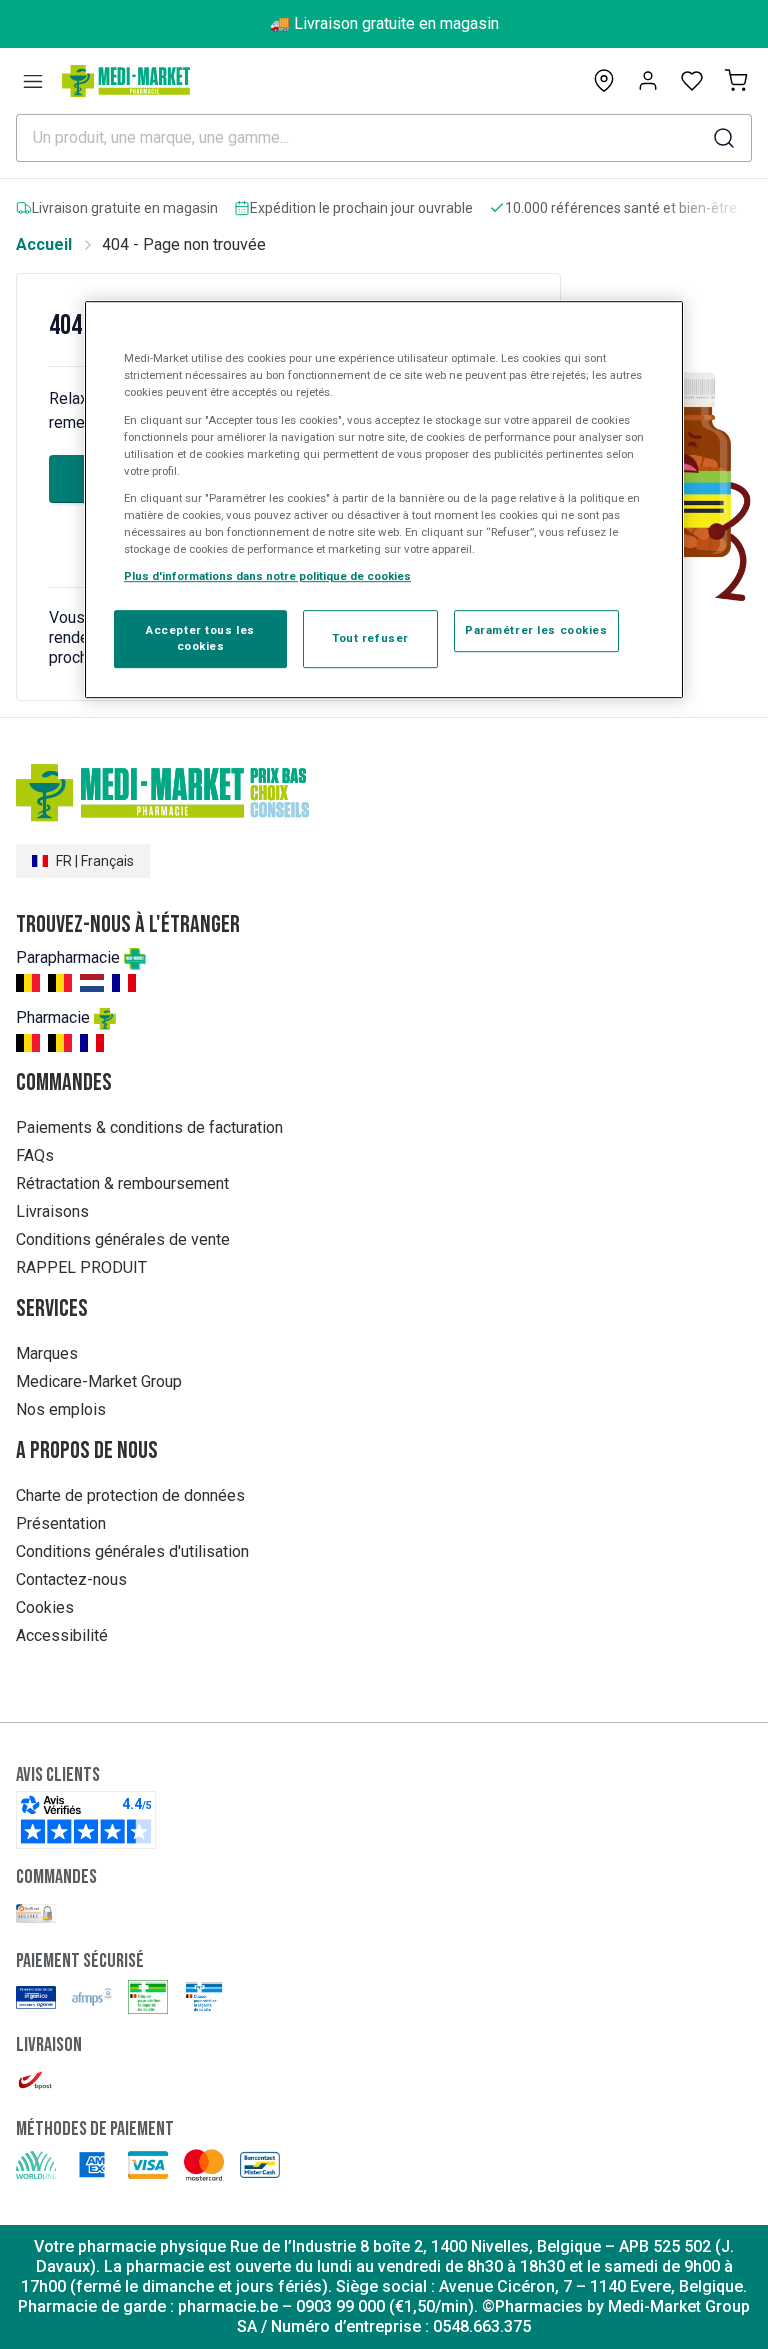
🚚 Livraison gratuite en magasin (384, 23)
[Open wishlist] (692, 81)
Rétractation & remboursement (122, 1183)
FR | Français (95, 861)
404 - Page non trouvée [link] (184, 244)
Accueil (44, 244)
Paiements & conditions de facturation (149, 1127)
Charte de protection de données (130, 1495)
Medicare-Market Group (99, 1381)
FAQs (35, 1155)
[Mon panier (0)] (736, 81)
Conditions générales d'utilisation (132, 1551)
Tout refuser (370, 638)
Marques (47, 1353)
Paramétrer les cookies (536, 630)
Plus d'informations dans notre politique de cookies (267, 576)
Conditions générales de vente (123, 1239)
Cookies (45, 1607)
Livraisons (52, 1211)
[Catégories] (33, 81)
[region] (384, 500)
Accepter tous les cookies (200, 638)
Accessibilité (62, 1635)
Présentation (61, 1523)
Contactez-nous (71, 1579)
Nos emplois (61, 1409)
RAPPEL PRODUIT (81, 1267)
